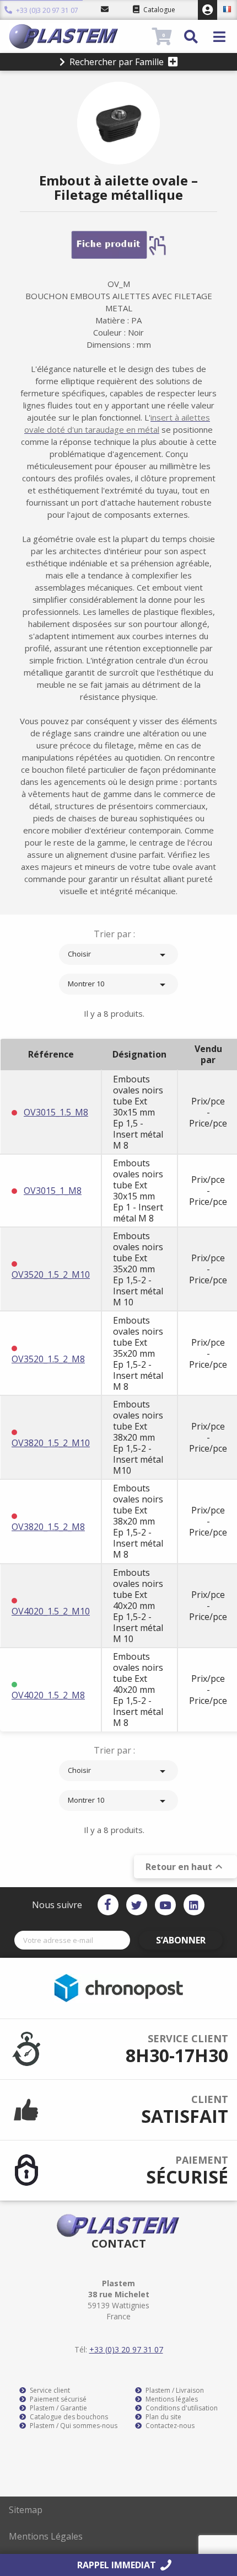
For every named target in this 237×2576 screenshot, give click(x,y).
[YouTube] (165, 1905)
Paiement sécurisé (57, 2399)
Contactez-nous (169, 2426)
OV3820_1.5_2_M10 (51, 1443)
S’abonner (181, 1940)
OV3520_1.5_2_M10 (51, 1274)
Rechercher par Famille (117, 62)
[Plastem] (79, 36)
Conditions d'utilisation (181, 2408)
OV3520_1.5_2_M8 (48, 1359)
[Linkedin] (194, 1905)
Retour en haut (185, 1867)
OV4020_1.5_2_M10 (51, 1611)
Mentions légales (171, 2399)
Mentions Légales (46, 2536)
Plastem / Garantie (58, 2408)
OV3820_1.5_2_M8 (48, 1527)
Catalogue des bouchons (68, 2417)
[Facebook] (108, 1905)
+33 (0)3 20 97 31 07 (46, 11)
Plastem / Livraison (174, 2391)
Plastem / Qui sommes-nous (73, 2426)
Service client (49, 2391)
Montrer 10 (118, 985)
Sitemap (26, 2510)
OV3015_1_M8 (53, 1191)
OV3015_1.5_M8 (56, 1112)
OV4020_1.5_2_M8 (48, 1695)
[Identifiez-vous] (208, 10)
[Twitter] (137, 1905)
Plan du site (163, 2417)
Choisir (118, 955)
